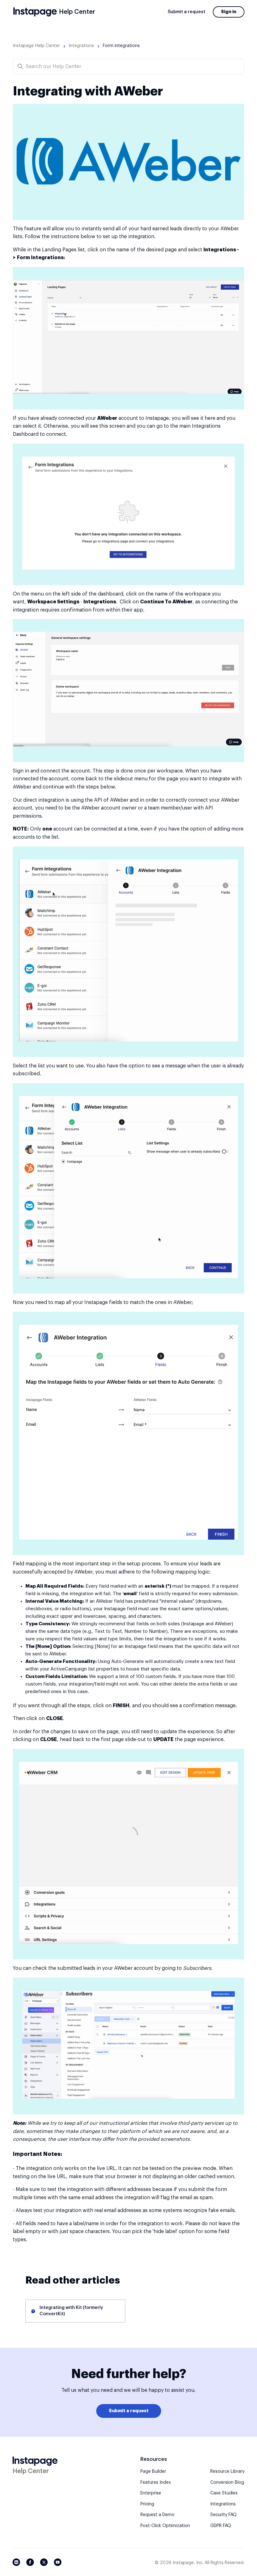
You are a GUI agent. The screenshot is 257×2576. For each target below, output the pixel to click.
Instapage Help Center (36, 46)
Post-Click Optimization (165, 2526)
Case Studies (224, 2493)
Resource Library (227, 2472)
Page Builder (153, 2472)
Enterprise (151, 2493)
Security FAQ (223, 2515)
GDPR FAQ (221, 2526)
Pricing (147, 2504)
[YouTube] (58, 2562)
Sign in (229, 12)
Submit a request (186, 12)
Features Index (156, 2482)
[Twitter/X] (44, 2562)
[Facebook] (30, 2562)
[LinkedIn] (16, 2562)
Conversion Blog (227, 2482)
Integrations (81, 46)
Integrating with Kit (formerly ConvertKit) (71, 2311)
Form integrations (121, 46)
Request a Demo (157, 2515)
